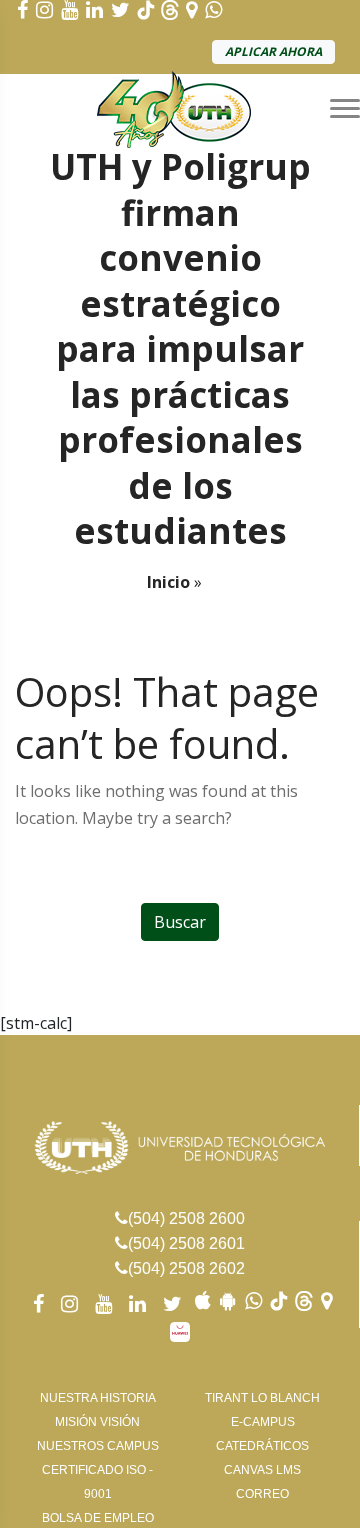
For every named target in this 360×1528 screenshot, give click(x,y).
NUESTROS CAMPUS (98, 1446)
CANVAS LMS (262, 1470)
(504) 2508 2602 (186, 1268)
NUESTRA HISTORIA (98, 1398)
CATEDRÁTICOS (262, 1446)
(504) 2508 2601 (186, 1243)
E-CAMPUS (263, 1422)
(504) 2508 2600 (186, 1218)
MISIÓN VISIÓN (97, 1422)
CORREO (262, 1494)
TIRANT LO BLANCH (262, 1398)
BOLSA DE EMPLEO (98, 1518)
